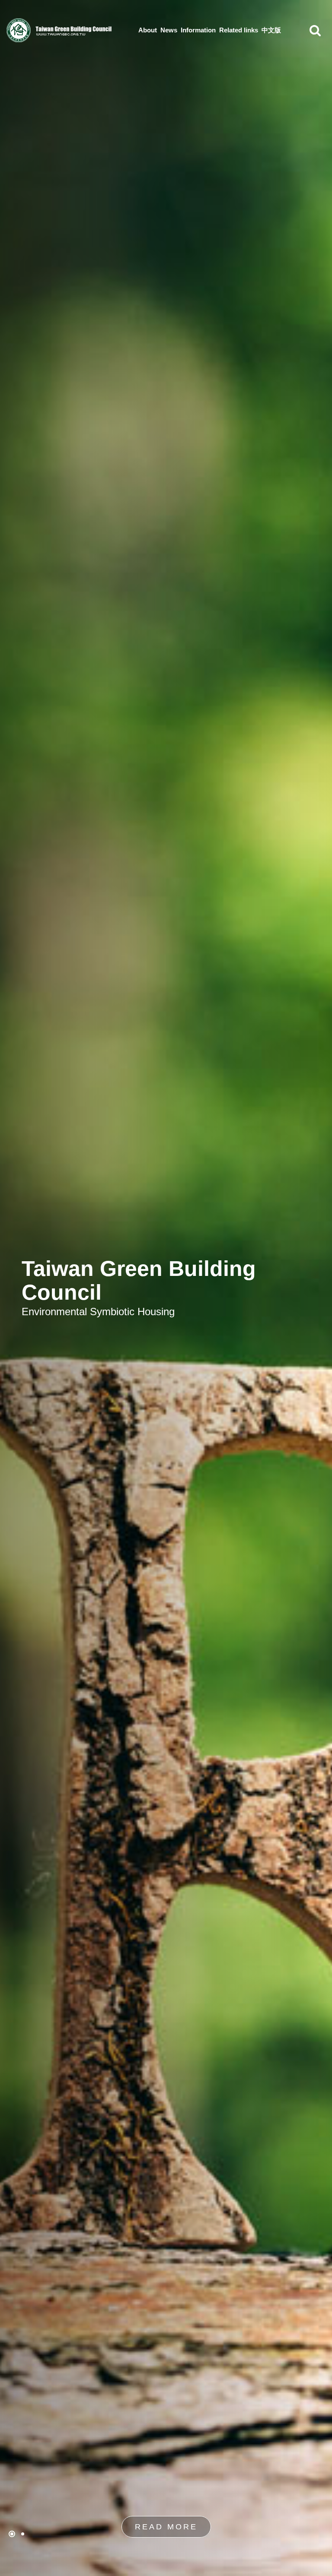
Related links (239, 30)
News (169, 30)
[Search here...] (315, 30)
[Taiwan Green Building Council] (61, 30)
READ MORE (166, 2527)
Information (198, 30)
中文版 (271, 30)
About (148, 30)
